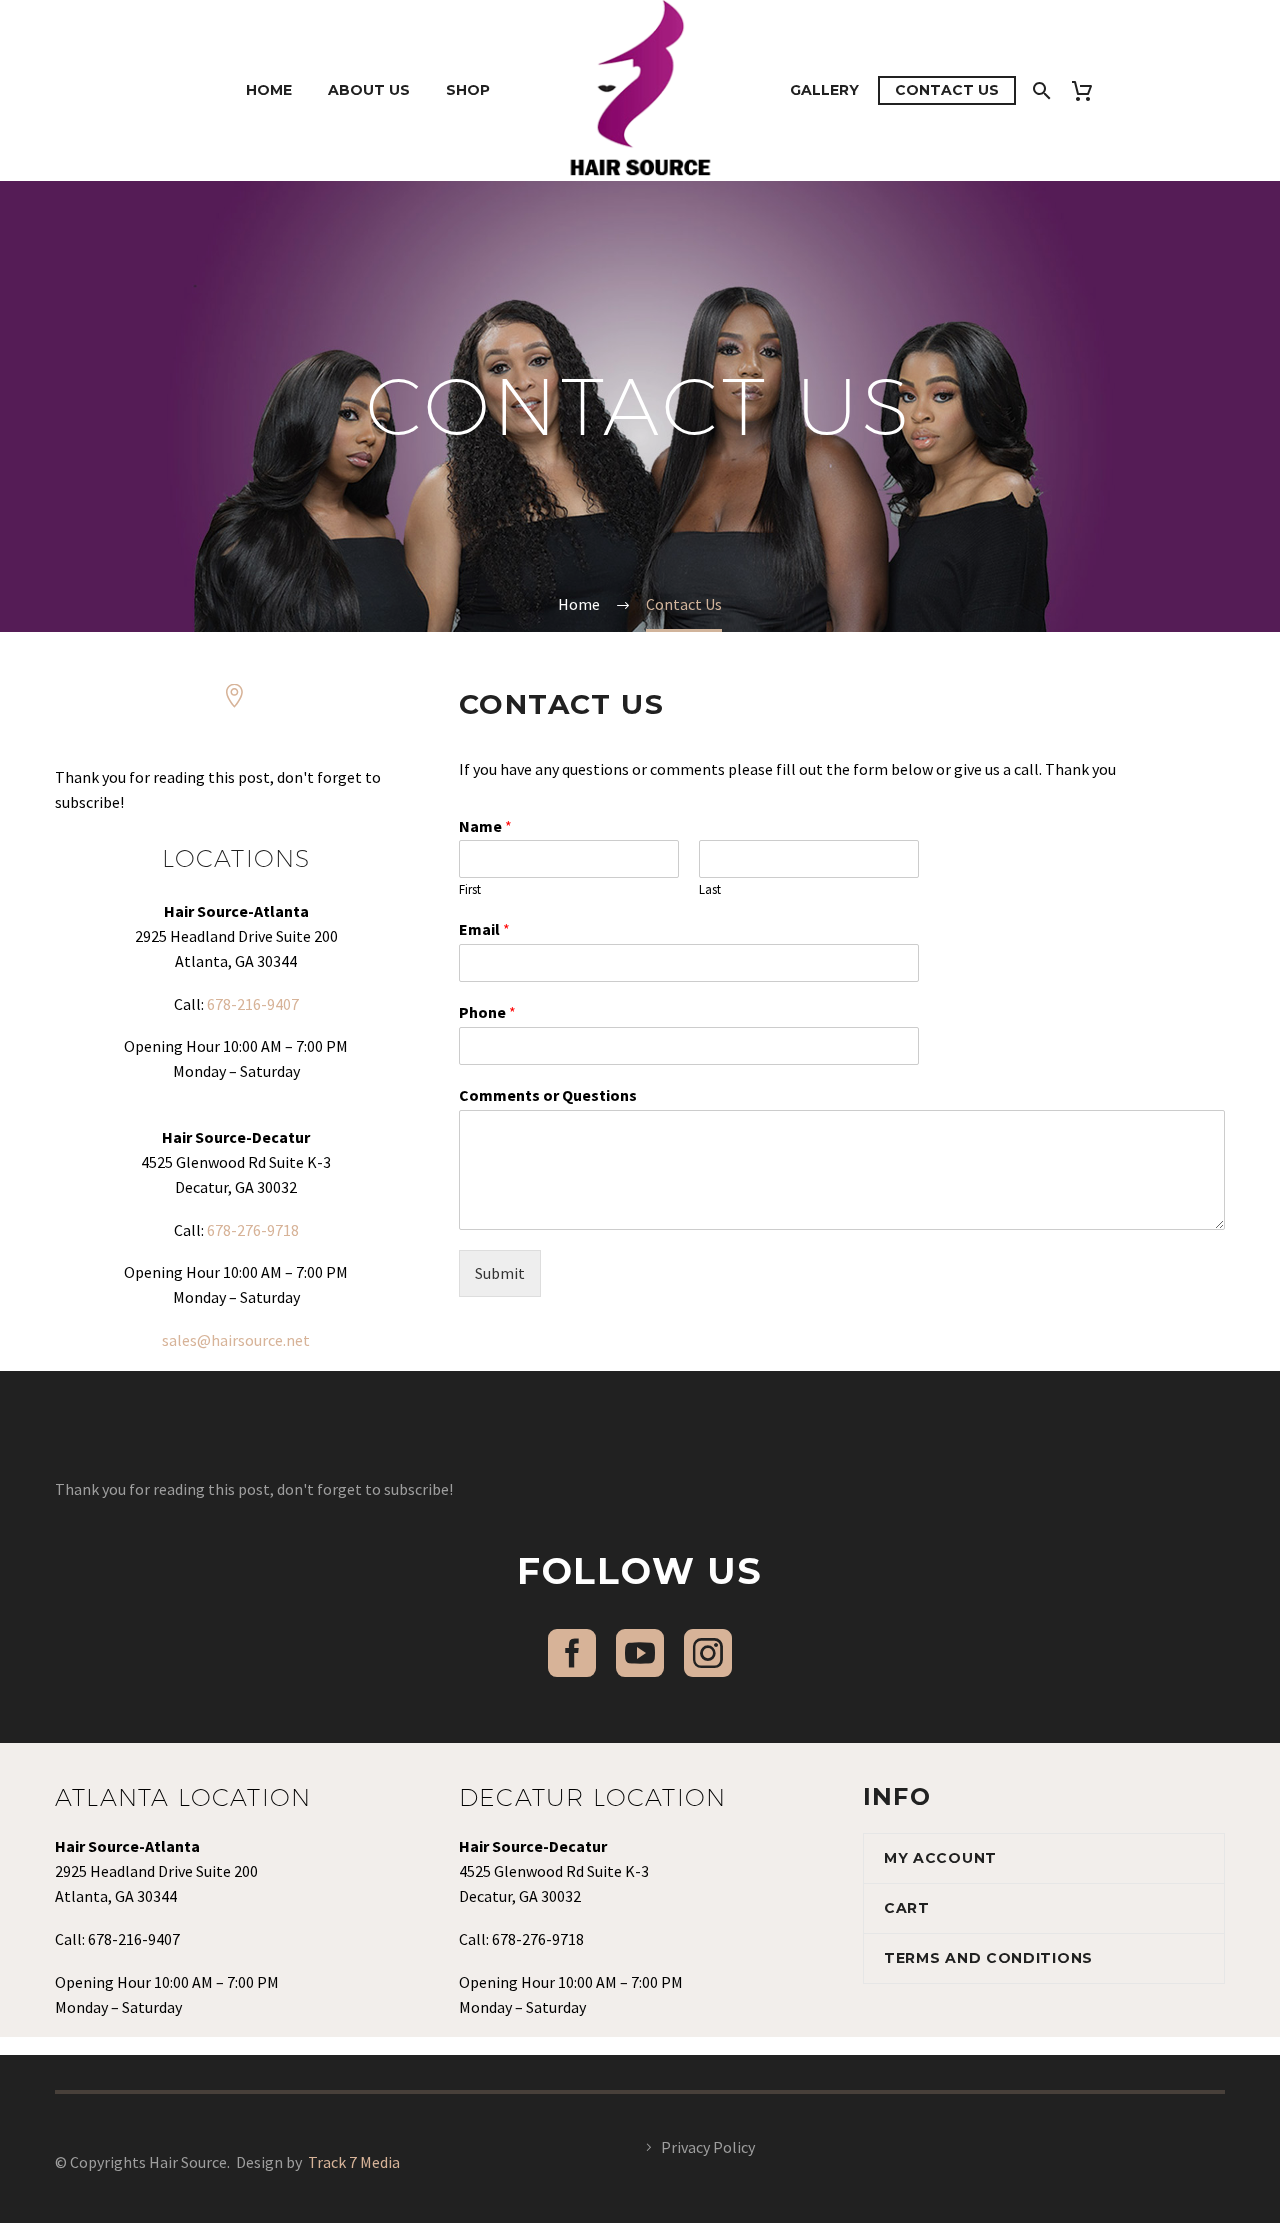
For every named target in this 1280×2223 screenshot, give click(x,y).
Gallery (824, 90)
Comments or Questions (548, 1095)
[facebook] (572, 1653)
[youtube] (640, 1653)
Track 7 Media (354, 2162)
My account (940, 1858)
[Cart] (1089, 90)
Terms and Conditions (988, 1958)
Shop (468, 90)
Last (710, 890)
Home (269, 90)
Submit (500, 1273)
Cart (907, 1908)
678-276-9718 (253, 1230)
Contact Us (947, 90)
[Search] (1039, 90)
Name (485, 826)
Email (484, 929)
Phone (487, 1012)
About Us (369, 90)
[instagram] (708, 1653)
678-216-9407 (253, 1004)
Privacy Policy (708, 2147)
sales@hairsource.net (236, 1340)
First (470, 890)
